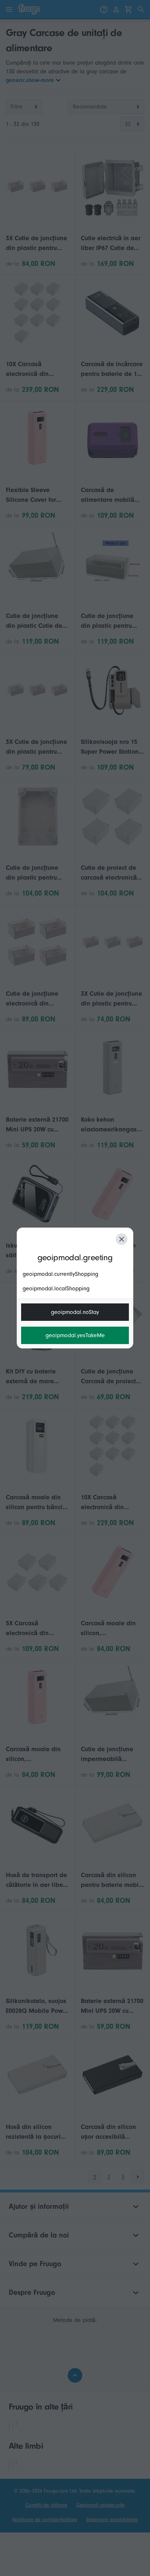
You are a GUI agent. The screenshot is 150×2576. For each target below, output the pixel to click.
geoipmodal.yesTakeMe (75, 1335)
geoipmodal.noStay (75, 1312)
